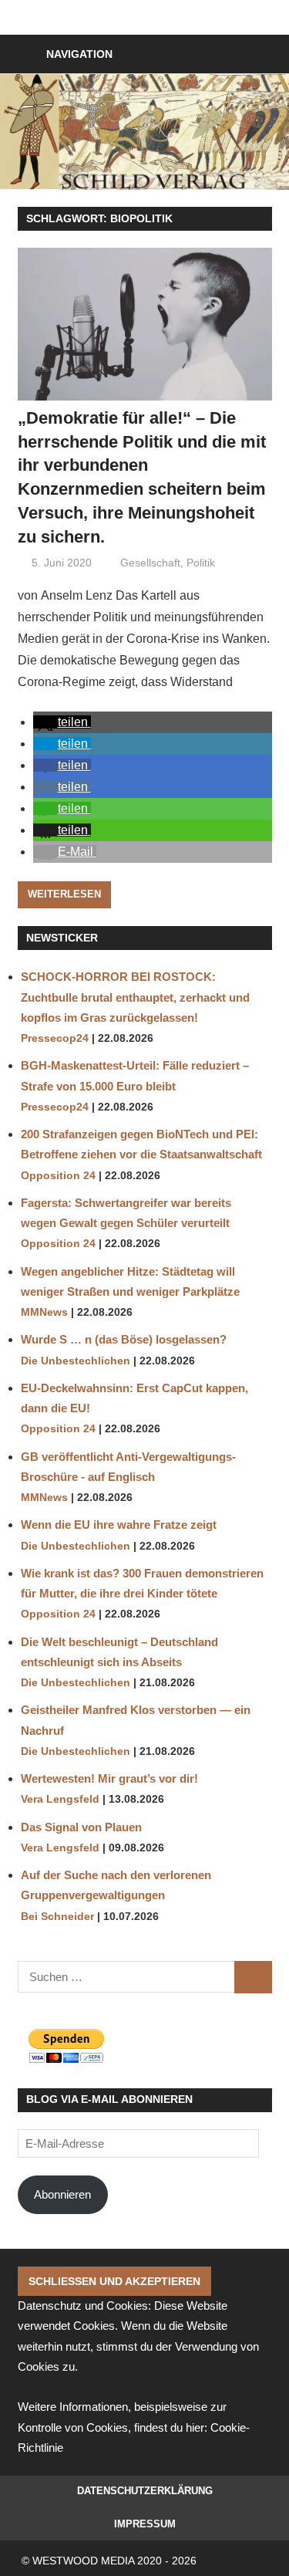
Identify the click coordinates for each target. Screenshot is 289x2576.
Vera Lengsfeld (60, 1799)
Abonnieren (62, 2194)
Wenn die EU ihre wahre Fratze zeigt (119, 1525)
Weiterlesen (64, 894)
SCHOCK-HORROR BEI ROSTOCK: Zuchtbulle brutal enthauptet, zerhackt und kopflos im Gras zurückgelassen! (135, 997)
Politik (201, 563)
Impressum (145, 2524)
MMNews (44, 1312)
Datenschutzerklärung (145, 2491)
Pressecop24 (55, 1038)
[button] (62, 722)
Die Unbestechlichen (76, 1361)
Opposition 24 (58, 1176)
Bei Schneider (57, 1917)
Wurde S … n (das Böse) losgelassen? (124, 1339)
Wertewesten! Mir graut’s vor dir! (109, 1778)
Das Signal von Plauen (81, 1827)
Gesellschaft (150, 563)
